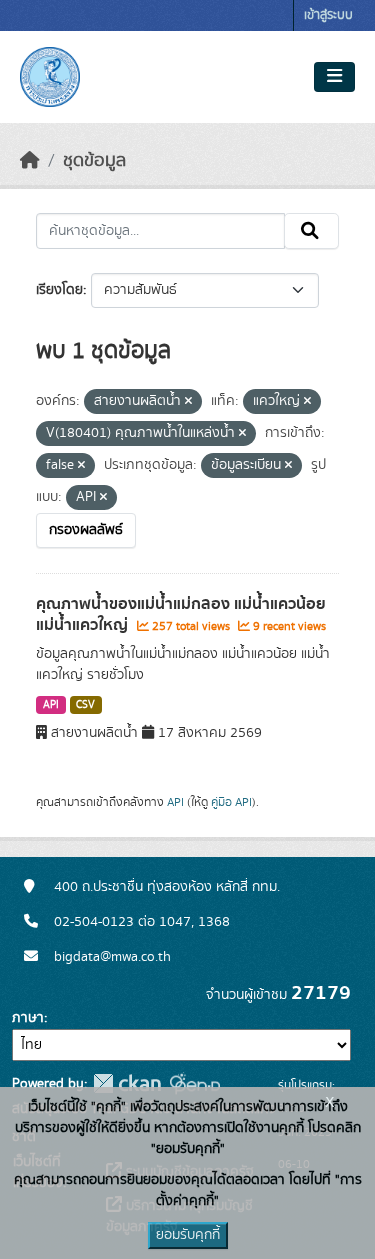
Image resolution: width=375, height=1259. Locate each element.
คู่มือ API (231, 802)
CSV (85, 705)
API (51, 705)
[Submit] (311, 231)
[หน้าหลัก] (30, 161)
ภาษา (28, 1018)
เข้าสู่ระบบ (328, 15)
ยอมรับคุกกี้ (188, 1235)
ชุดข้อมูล (94, 161)
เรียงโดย (59, 290)
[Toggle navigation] (334, 77)
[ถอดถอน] (188, 402)
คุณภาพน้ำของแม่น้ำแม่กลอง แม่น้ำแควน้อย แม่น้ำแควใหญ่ (181, 614)
